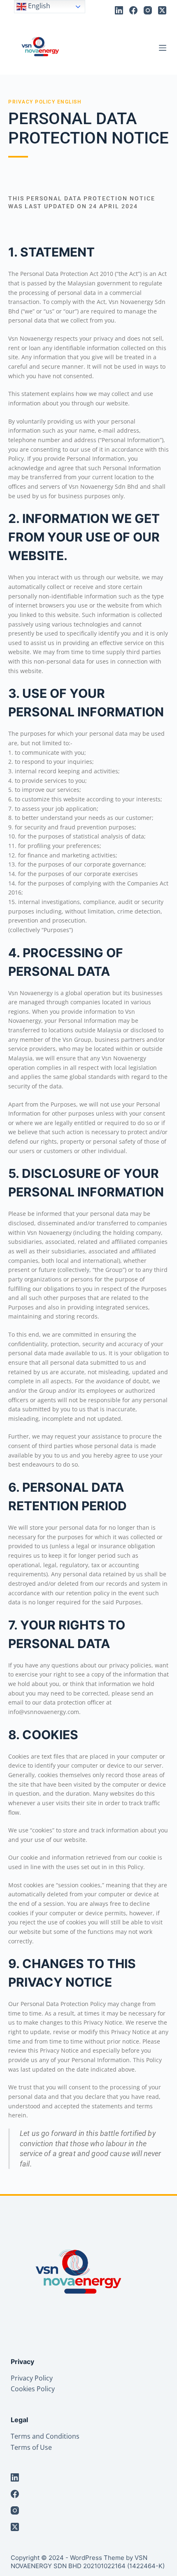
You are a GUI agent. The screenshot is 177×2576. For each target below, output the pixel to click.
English (38, 6)
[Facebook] (133, 10)
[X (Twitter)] (162, 10)
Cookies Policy (33, 2389)
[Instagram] (148, 10)
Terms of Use (31, 2447)
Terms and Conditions (45, 2436)
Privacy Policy (32, 2378)
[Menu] (163, 48)
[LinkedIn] (119, 10)
